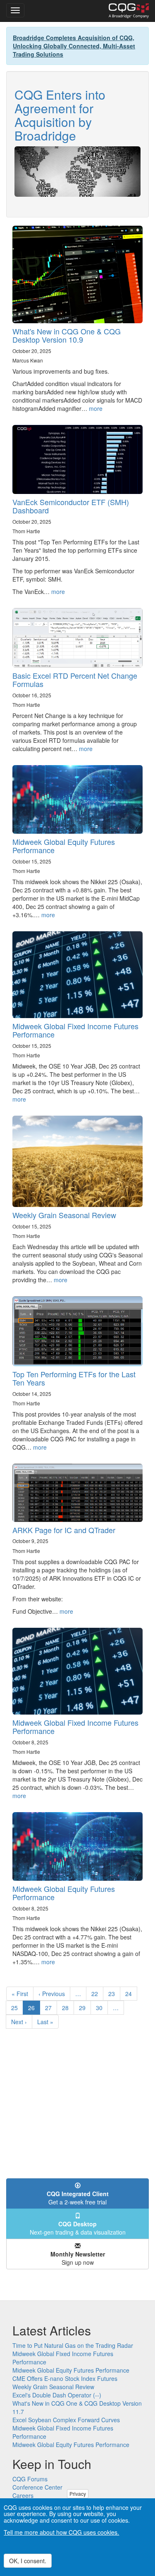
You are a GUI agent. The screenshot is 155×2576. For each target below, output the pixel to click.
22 (97, 1994)
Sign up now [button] (78, 2258)
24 (131, 1994)
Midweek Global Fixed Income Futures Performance (75, 1030)
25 (17, 2008)
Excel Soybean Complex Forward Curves (66, 2420)
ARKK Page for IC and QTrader (64, 1530)
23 (114, 1994)
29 (85, 2008)
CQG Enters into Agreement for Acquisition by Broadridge (60, 115)
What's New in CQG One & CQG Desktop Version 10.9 (67, 335)
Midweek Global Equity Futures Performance (64, 846)
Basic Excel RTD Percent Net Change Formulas (75, 680)
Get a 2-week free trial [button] (78, 2198)
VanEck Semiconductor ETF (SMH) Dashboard (71, 506)
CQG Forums (30, 2479)
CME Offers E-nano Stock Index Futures (65, 2378)
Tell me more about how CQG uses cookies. (61, 2532)
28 (68, 2008)
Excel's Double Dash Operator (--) (57, 2395)
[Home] (129, 11)
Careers (23, 2495)
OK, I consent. (28, 2561)
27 (51, 2008)
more (96, 408)
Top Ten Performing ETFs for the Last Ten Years (74, 1378)
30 (102, 2008)
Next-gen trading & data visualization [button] (78, 2228)
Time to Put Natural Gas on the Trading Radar (73, 2345)
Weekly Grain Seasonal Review (64, 1215)
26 (34, 2009)
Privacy (78, 2494)
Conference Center (37, 2487)
